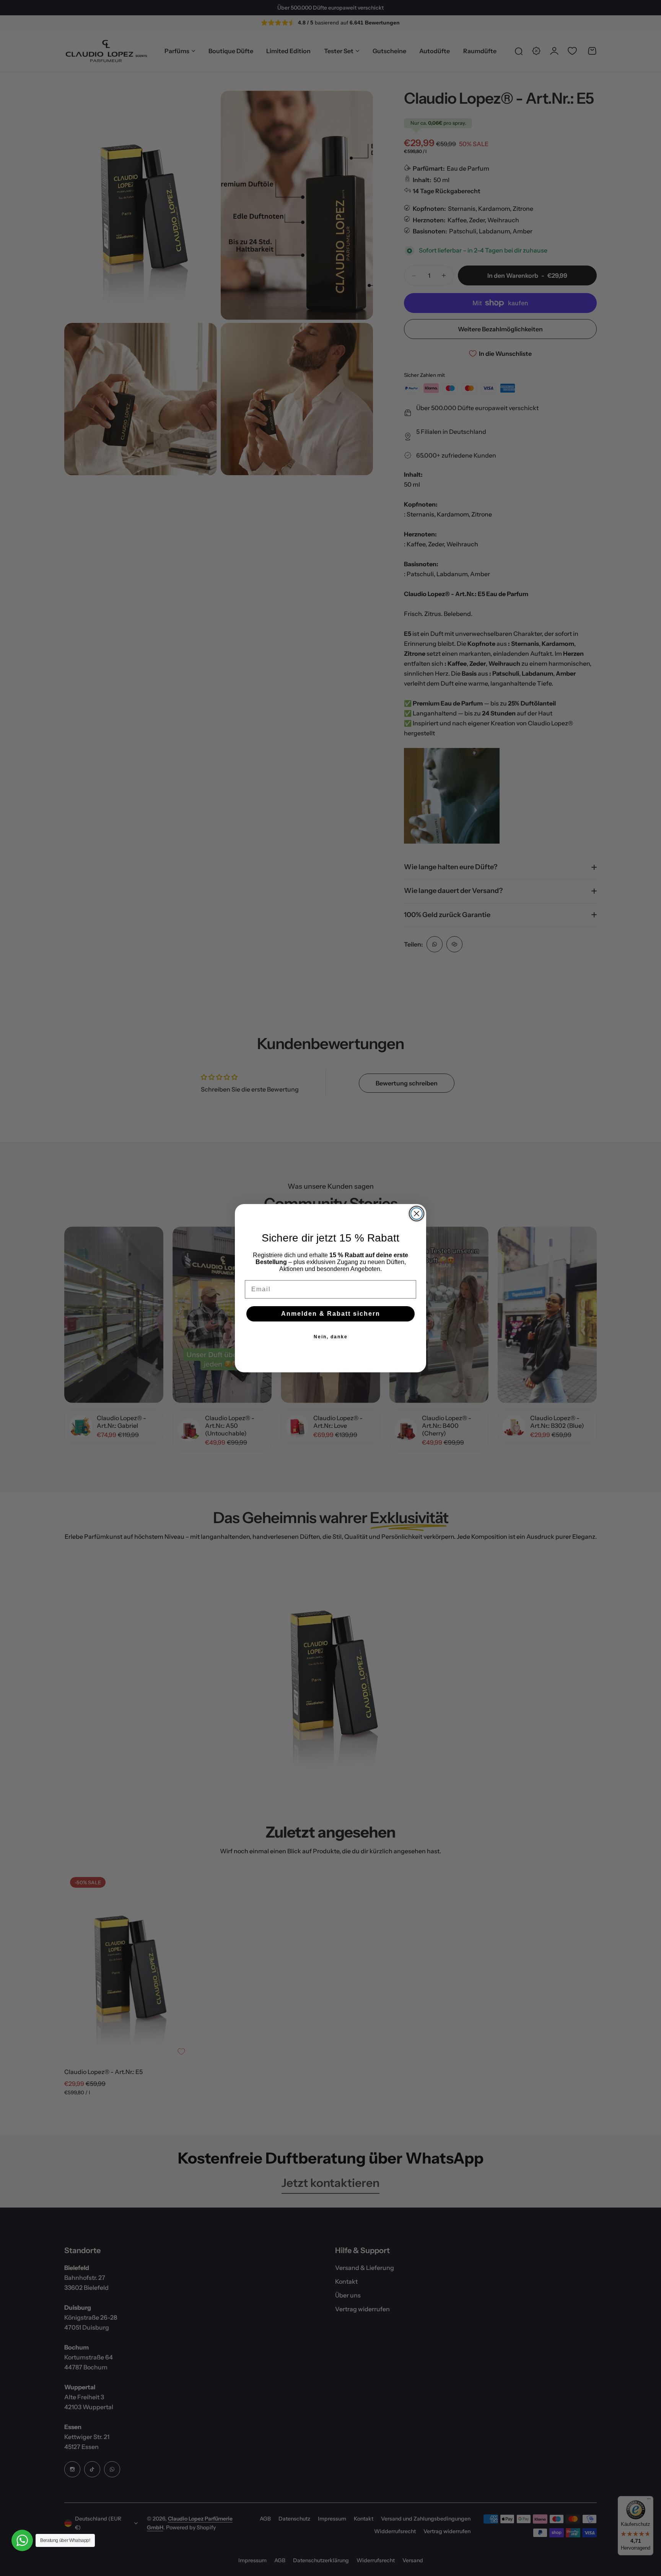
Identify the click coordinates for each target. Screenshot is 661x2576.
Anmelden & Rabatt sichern (331, 1314)
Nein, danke (331, 1337)
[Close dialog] (417, 1214)
